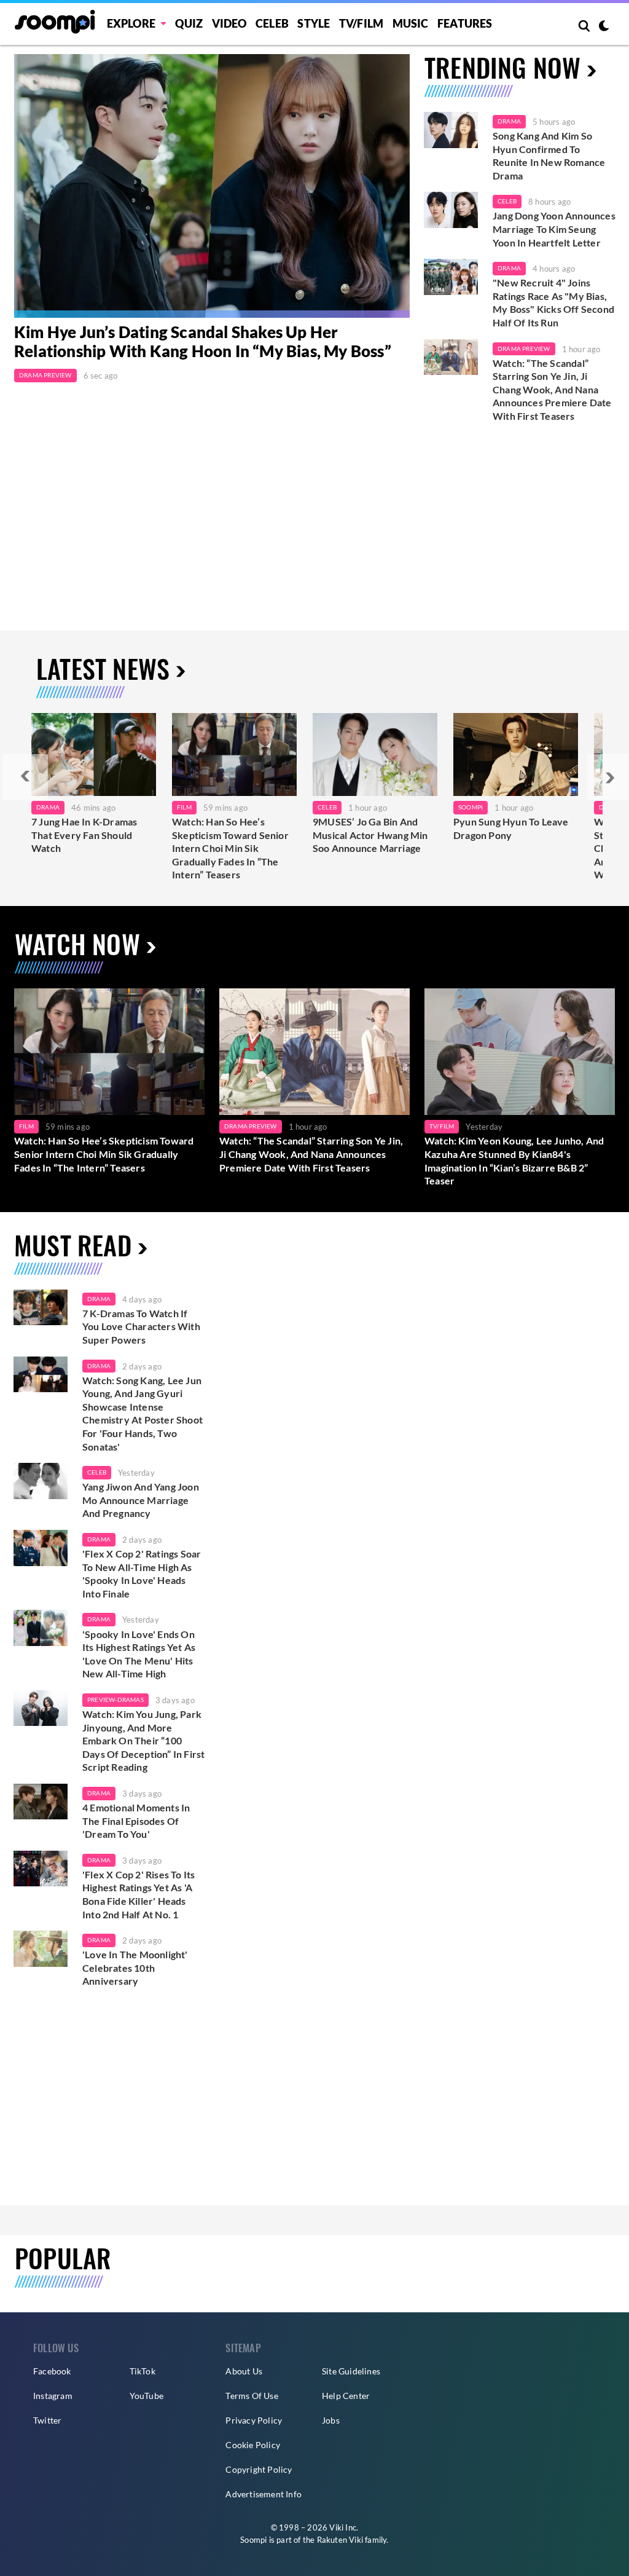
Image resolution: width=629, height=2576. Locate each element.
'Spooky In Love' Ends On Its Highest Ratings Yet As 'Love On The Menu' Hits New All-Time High (139, 1654)
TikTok (143, 2371)
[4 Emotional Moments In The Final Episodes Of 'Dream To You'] (41, 1802)
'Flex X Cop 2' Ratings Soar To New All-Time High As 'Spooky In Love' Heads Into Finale (142, 1574)
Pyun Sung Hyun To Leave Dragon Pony (511, 828)
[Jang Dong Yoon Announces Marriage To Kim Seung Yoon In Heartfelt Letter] (451, 210)
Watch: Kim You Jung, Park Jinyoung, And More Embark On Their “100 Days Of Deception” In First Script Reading (143, 1740)
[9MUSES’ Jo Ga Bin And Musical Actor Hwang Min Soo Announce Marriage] (375, 754)
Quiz (189, 23)
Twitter (47, 2420)
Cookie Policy (253, 2445)
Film (184, 807)
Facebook (52, 2371)
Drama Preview (45, 375)
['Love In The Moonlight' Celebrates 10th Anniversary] (41, 1949)
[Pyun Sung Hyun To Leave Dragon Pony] (516, 754)
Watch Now (77, 943)
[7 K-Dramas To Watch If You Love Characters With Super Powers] (41, 1308)
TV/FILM (361, 23)
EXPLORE (131, 23)
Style (314, 23)
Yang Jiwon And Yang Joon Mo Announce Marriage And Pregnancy (141, 1500)
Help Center (346, 2396)
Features (465, 23)
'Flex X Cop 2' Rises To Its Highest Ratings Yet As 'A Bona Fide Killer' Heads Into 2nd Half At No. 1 (139, 1894)
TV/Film (442, 1126)
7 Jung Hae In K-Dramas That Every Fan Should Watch (84, 835)
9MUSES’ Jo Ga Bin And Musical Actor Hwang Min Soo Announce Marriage (370, 835)
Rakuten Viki (340, 2540)
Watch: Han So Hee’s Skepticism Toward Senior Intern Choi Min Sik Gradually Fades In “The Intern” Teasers (230, 848)
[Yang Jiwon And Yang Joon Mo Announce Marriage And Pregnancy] (41, 1481)
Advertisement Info (264, 2494)
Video (229, 23)
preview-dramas (115, 1700)
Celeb (272, 23)
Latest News (103, 668)
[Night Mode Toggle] (604, 27)
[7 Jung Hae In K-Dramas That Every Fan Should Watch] (94, 754)
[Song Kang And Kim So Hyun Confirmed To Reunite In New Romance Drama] (451, 130)
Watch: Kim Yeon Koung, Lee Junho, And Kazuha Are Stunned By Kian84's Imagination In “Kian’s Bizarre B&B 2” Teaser (514, 1160)
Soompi (471, 807)
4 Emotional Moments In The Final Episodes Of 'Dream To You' (136, 1821)
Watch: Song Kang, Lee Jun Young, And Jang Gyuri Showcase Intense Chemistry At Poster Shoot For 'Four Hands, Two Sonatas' (143, 1413)
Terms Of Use (252, 2396)
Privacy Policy (254, 2420)
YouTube (147, 2396)
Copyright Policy (259, 2469)
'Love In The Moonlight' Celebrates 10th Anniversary (135, 1967)
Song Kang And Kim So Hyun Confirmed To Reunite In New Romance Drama (549, 156)
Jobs (331, 2420)
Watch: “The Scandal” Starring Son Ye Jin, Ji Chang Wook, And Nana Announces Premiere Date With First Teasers (552, 389)
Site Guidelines (351, 2371)
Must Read (73, 1245)
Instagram (53, 2396)
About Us (244, 2371)
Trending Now (502, 67)
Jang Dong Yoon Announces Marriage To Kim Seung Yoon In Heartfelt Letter (554, 229)
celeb (97, 1472)
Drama (509, 121)
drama (99, 1299)
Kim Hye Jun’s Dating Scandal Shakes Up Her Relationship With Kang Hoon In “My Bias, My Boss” (203, 341)
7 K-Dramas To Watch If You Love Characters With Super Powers (141, 1326)
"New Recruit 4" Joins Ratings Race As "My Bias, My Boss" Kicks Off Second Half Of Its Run (553, 302)
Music (411, 23)
